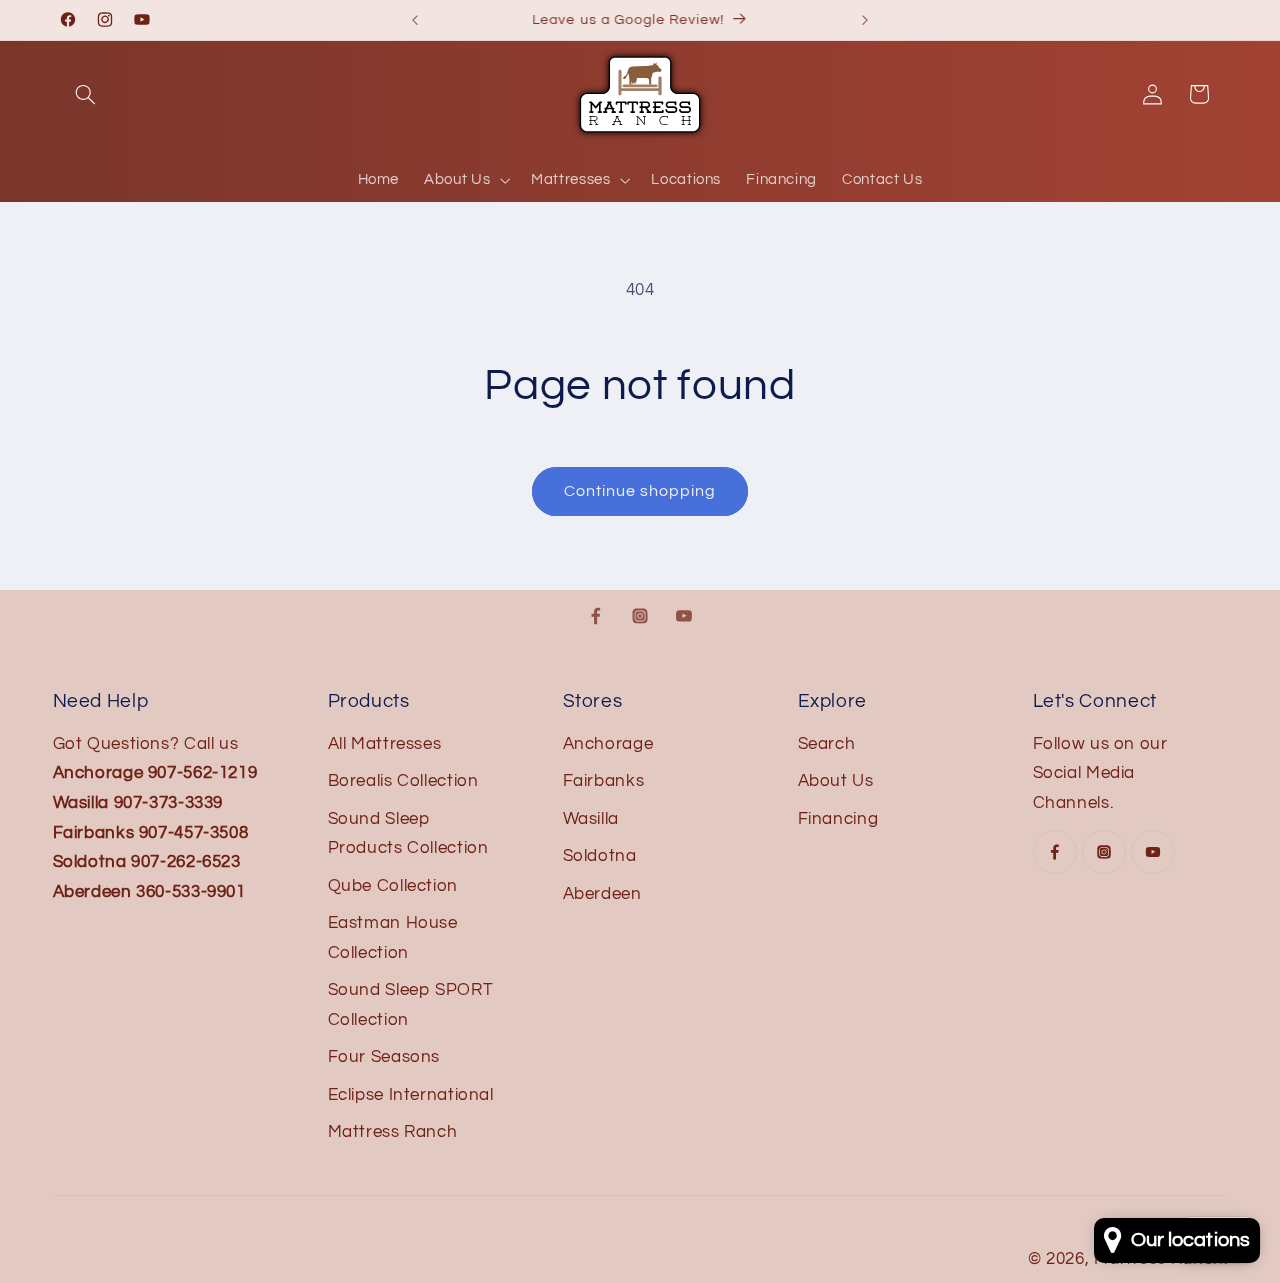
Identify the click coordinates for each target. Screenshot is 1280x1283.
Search (827, 744)
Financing (838, 819)
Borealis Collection (403, 781)
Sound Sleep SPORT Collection (411, 1005)
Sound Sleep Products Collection (408, 834)
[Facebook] (596, 616)
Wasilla (591, 819)
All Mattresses (385, 744)
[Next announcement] (865, 20)
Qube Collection (393, 886)
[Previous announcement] (415, 20)
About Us (836, 781)
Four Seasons (384, 1057)
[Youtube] (684, 616)
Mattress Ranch (393, 1132)
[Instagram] (640, 616)
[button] (86, 94)
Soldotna (600, 856)
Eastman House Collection (393, 938)
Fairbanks (604, 781)
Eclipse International (411, 1095)
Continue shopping (640, 491)
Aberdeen (602, 894)
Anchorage (608, 744)
